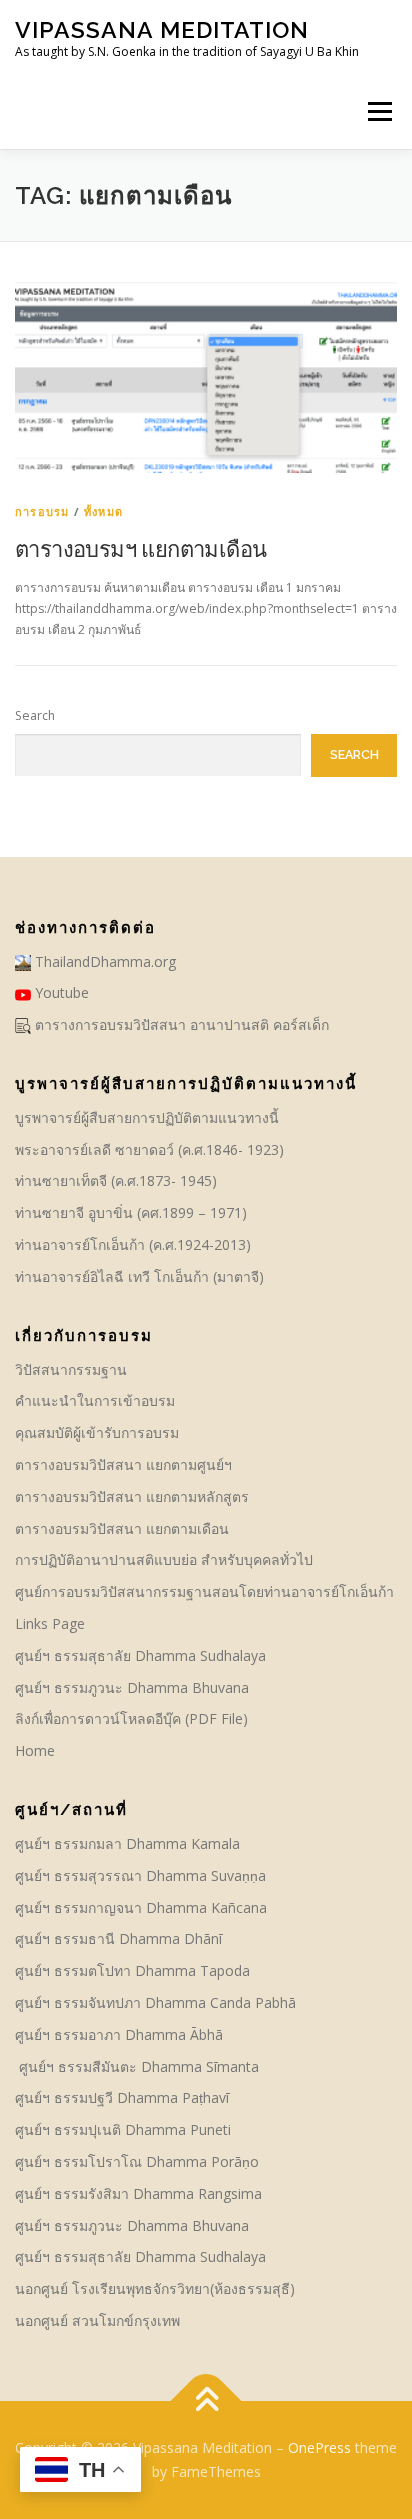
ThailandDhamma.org (103, 961)
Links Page (50, 1623)
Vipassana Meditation (162, 29)
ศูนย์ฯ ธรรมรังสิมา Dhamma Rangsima (138, 2193)
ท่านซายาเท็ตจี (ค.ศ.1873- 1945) (116, 1180)
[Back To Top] (206, 2401)
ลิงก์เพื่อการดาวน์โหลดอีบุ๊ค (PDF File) (131, 1718)
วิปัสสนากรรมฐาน (71, 1369)
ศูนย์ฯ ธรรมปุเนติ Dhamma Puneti (123, 2129)
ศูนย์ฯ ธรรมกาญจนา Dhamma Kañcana (141, 1907)
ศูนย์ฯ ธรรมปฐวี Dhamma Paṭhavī (122, 2097)
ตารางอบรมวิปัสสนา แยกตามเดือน (122, 1528)
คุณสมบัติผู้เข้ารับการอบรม (97, 1432)
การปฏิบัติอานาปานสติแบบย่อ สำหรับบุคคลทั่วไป (164, 1559)
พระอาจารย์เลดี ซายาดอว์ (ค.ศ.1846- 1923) (149, 1149)
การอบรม (42, 511)
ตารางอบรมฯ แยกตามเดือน (140, 548)
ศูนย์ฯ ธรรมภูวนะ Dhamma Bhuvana (132, 1687)
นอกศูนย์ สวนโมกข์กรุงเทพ (97, 2320)
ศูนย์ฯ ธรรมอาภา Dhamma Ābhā (119, 2034)
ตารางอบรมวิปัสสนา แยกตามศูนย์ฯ (123, 1464)
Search (35, 715)
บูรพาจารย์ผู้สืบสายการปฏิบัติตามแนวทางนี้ (147, 1117)
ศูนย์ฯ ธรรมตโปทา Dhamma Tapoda (132, 1970)
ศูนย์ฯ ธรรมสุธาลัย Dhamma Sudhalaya (140, 1655)
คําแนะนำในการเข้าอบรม (95, 1400)
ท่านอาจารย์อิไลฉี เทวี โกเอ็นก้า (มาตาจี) (139, 1276)
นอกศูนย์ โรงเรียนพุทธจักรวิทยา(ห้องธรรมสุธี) (155, 2288)
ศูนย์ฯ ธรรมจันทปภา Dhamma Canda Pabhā (157, 2002)
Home (35, 1750)
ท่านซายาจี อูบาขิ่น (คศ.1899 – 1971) (131, 1212)
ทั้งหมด (103, 511)
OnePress (319, 2447)
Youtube (60, 992)
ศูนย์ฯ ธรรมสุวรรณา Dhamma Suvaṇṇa (140, 1875)
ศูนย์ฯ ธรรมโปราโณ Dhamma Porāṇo (137, 2161)
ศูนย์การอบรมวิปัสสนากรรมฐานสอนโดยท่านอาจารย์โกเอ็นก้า (204, 1591)
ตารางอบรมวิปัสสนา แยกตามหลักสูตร (132, 1496)
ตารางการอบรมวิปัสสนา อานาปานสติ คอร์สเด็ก (180, 1024)
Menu (378, 111)
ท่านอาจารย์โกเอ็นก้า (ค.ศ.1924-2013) (133, 1244)
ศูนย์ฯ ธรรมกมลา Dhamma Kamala (127, 1843)
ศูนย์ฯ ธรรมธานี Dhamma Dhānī (118, 1938)
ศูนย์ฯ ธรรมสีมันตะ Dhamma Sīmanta (137, 2066)
